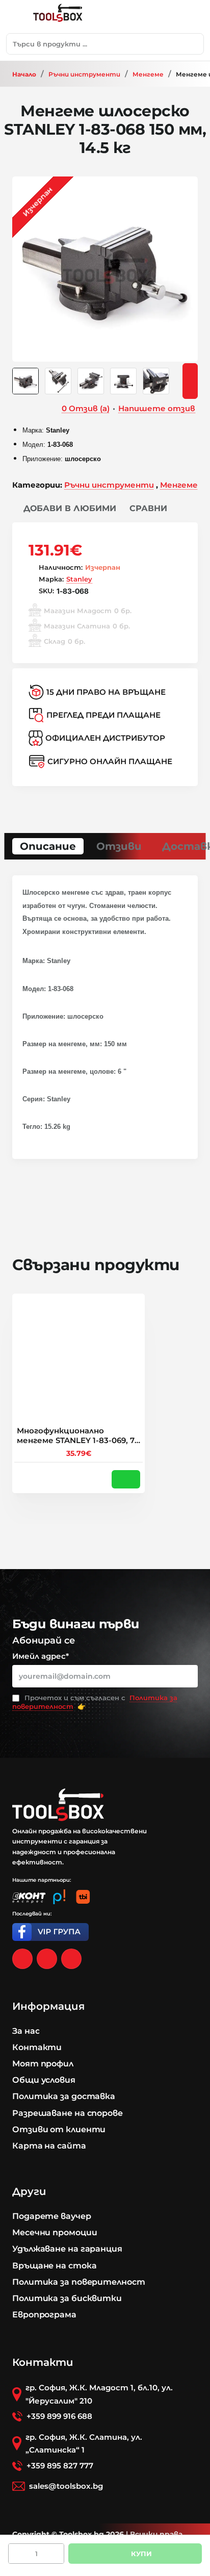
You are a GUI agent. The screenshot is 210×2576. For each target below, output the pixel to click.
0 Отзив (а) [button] (86, 408)
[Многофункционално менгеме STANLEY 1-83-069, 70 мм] (78, 1360)
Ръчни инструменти (84, 74)
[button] (64, 509)
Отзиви (119, 846)
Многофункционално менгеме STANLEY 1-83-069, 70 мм (78, 1436)
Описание (48, 846)
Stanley (79, 579)
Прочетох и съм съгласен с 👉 (95, 1702)
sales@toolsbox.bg (66, 2486)
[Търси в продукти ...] (193, 44)
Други (29, 2191)
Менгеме (148, 74)
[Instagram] (47, 1959)
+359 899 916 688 (59, 2416)
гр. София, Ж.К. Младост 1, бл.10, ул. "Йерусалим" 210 (99, 2394)
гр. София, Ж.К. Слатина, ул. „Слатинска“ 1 (84, 2444)
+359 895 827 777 (60, 2466)
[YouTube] (71, 1959)
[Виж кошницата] (192, 17)
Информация (48, 2006)
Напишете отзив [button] (157, 408)
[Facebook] (22, 1959)
